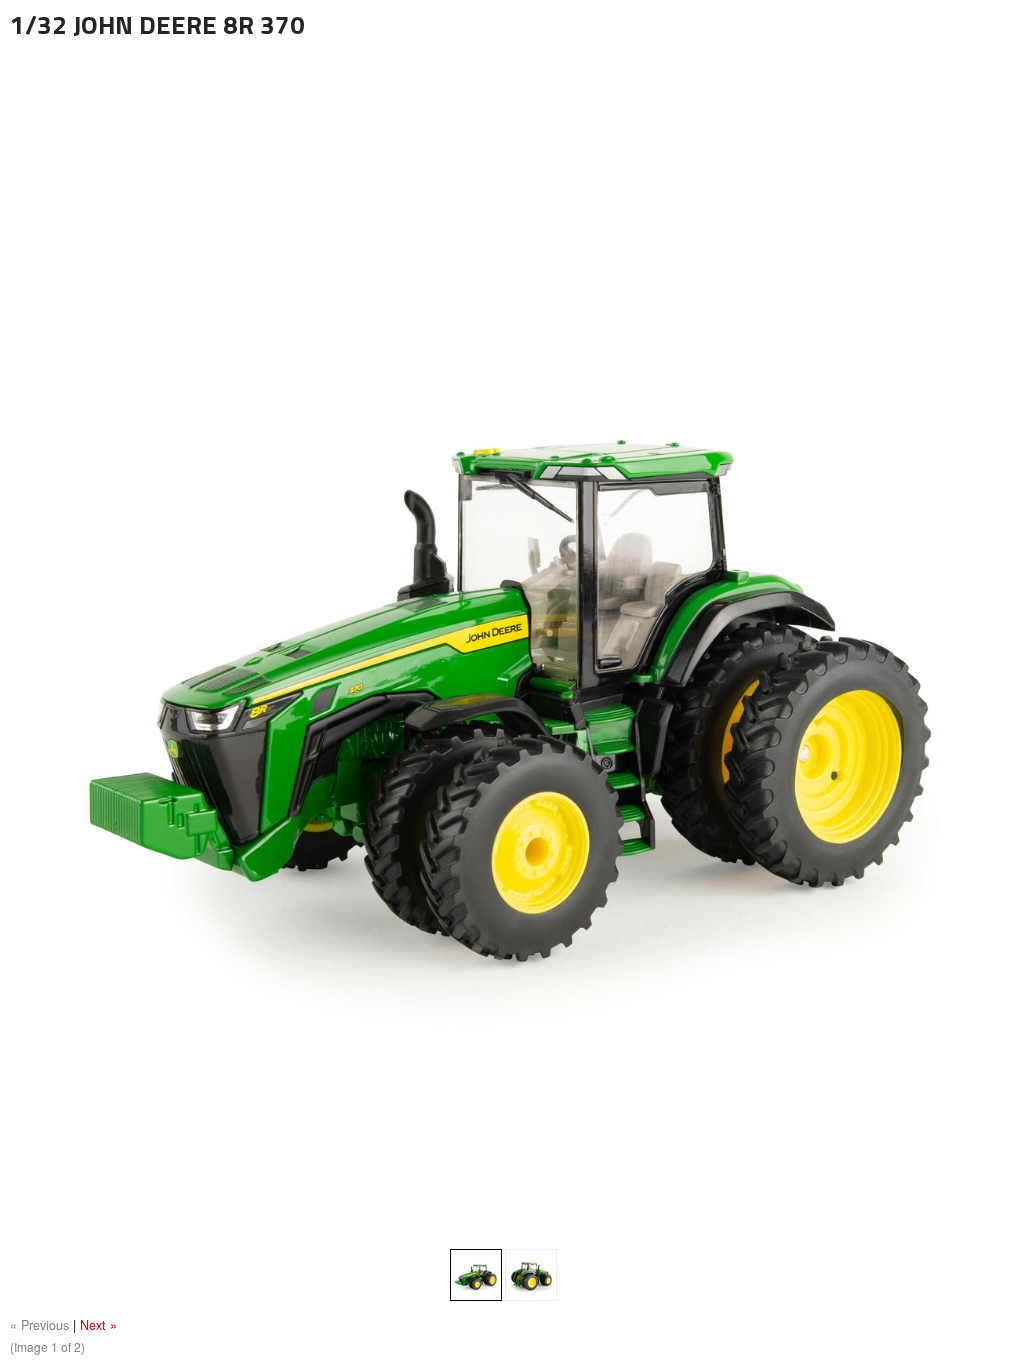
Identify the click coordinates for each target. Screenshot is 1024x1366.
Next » (98, 1325)
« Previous (39, 1325)
